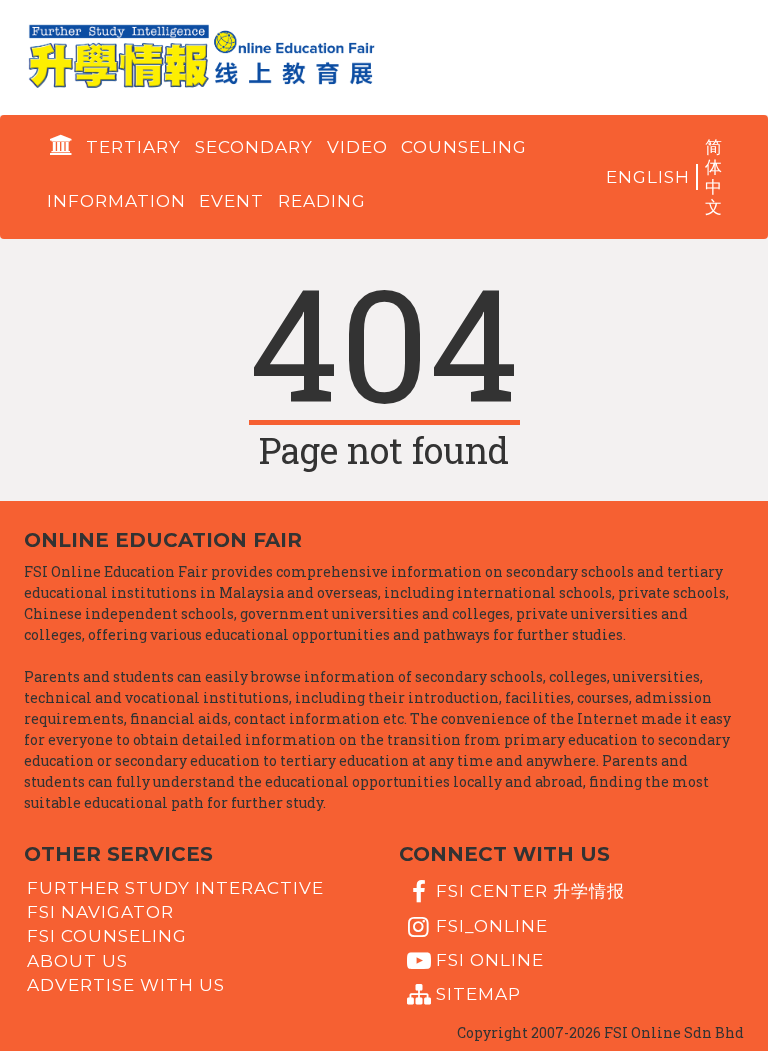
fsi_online (492, 925)
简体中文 (714, 177)
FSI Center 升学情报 (530, 891)
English (648, 177)
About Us (77, 960)
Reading (322, 201)
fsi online (490, 960)
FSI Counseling (107, 936)
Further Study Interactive (175, 887)
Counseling (464, 147)
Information (116, 201)
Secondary (254, 147)
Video (357, 147)
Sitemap (478, 994)
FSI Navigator (100, 912)
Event (231, 201)
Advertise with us (126, 985)
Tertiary (133, 147)
